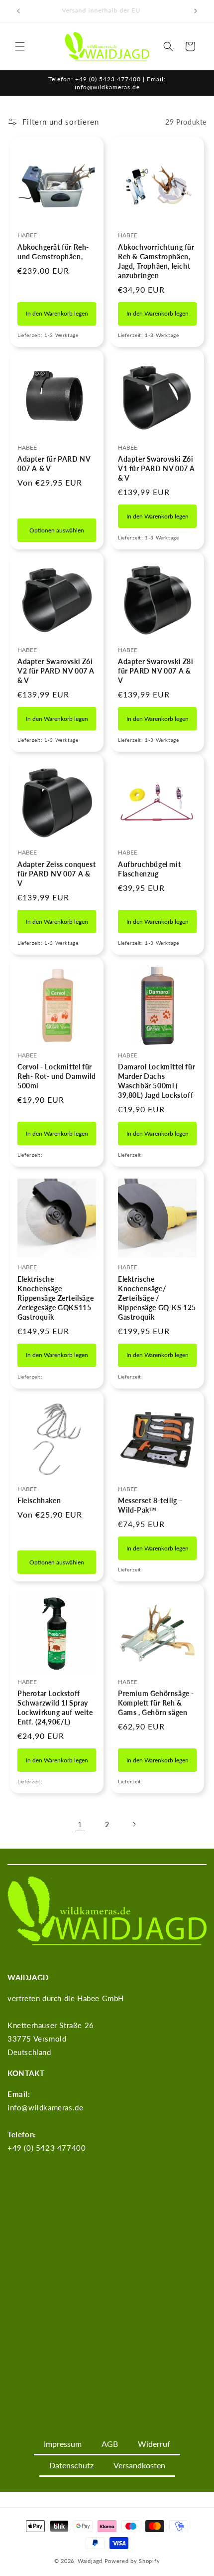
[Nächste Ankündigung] (196, 11)
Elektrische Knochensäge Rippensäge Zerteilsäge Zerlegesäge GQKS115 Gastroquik (55, 1298)
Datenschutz (71, 2465)
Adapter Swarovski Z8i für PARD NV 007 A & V (156, 671)
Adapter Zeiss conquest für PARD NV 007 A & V (56, 874)
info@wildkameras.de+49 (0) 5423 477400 (47, 2121)
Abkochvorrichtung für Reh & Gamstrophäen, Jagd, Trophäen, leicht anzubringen (156, 261)
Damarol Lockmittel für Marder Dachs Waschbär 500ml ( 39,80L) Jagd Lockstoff (157, 1081)
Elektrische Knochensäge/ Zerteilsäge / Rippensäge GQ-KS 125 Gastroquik (157, 1298)
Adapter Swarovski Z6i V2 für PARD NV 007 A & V (56, 671)
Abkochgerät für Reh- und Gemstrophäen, (53, 252)
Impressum (63, 2444)
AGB (110, 2444)
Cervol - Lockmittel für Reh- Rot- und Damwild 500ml (57, 1076)
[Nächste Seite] (134, 1824)
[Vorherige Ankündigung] (18, 11)
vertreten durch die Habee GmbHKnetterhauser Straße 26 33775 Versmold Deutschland (66, 2025)
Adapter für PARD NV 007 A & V (54, 464)
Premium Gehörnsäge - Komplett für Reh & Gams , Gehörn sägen (156, 1703)
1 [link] (80, 1824)
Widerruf (154, 2444)
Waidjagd (90, 2561)
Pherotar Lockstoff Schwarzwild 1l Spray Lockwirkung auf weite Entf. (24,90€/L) (55, 1708)
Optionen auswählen (57, 530)
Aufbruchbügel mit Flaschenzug (149, 869)
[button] (20, 46)
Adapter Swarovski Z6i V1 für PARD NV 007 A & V (157, 468)
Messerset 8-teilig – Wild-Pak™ (151, 1505)
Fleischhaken (39, 1500)
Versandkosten (139, 2465)
